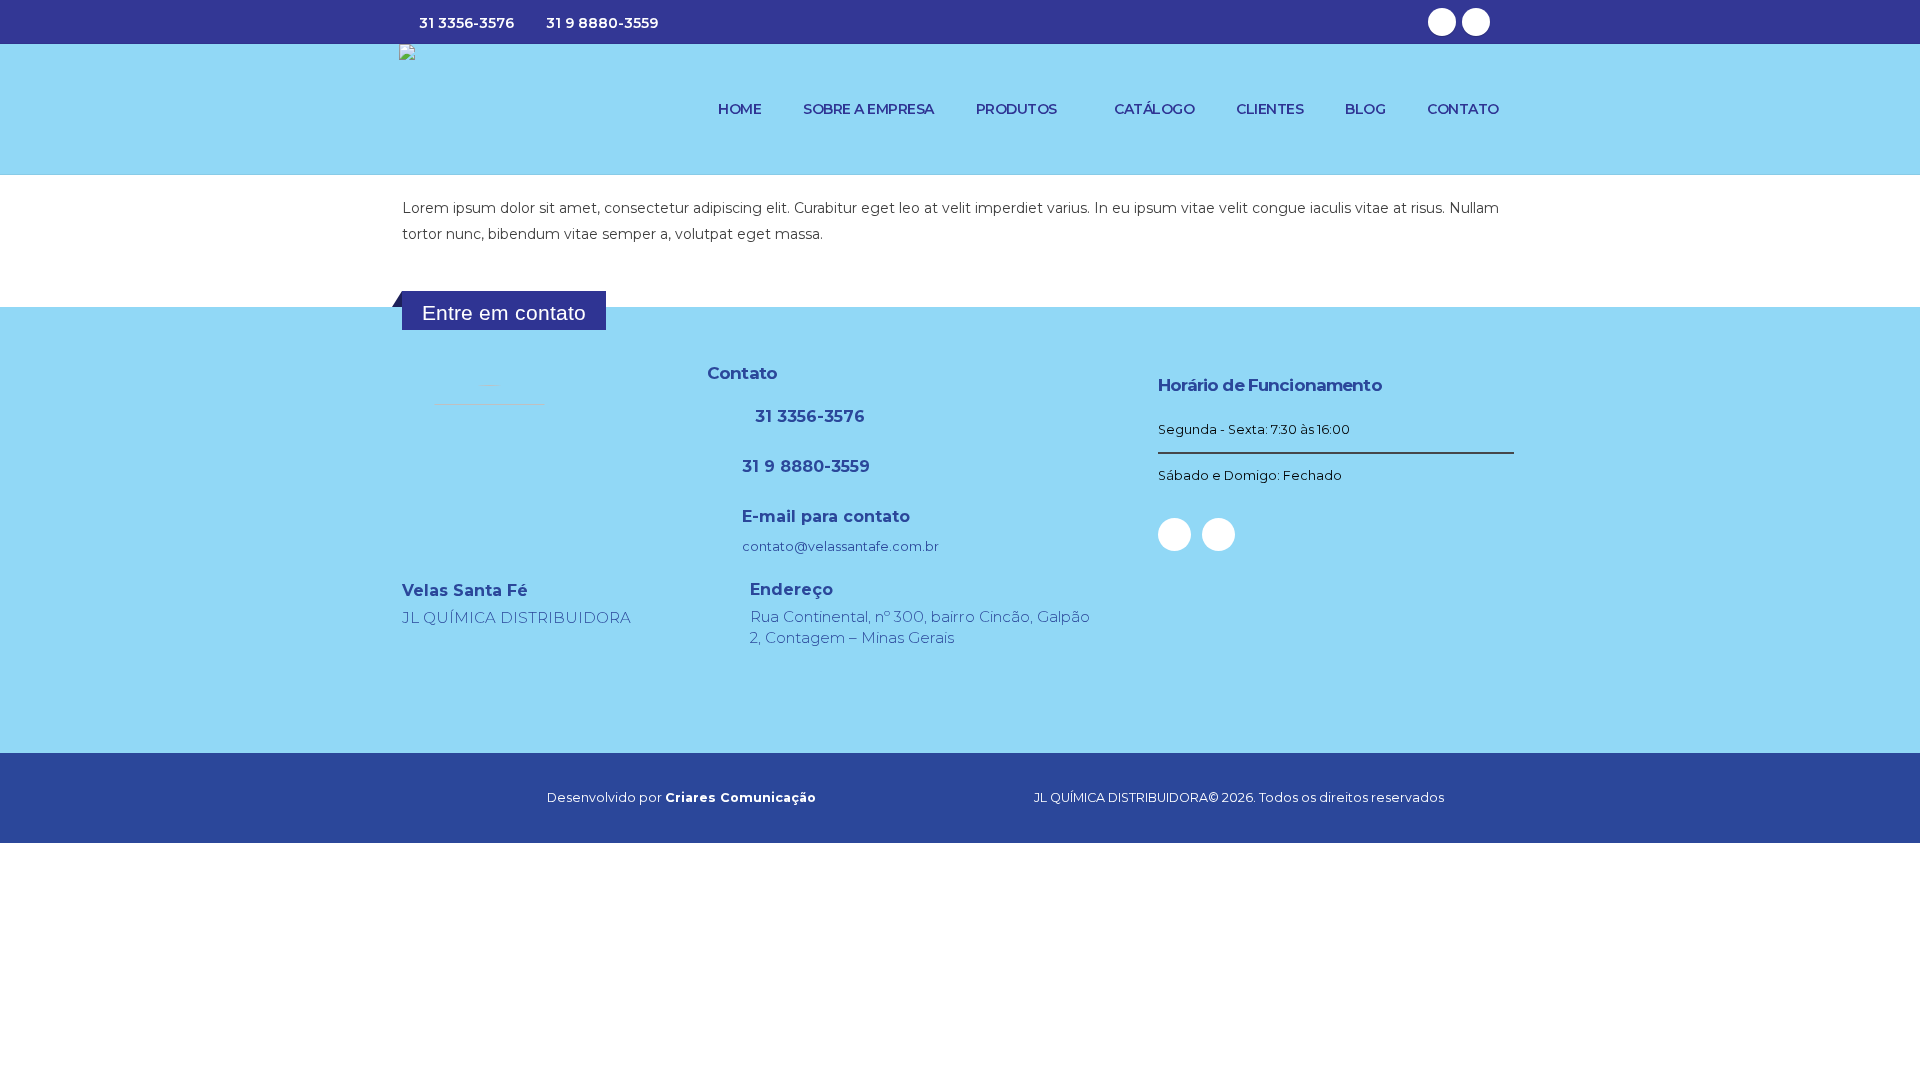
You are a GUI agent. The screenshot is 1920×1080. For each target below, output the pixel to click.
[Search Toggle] (1512, 22)
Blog (1365, 109)
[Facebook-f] (1174, 534)
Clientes (1269, 109)
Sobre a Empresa (868, 109)
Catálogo (1154, 109)
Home (739, 109)
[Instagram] (1476, 22)
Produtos (1016, 109)
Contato (1463, 109)
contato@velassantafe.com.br (840, 546)
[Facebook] (1442, 22)
